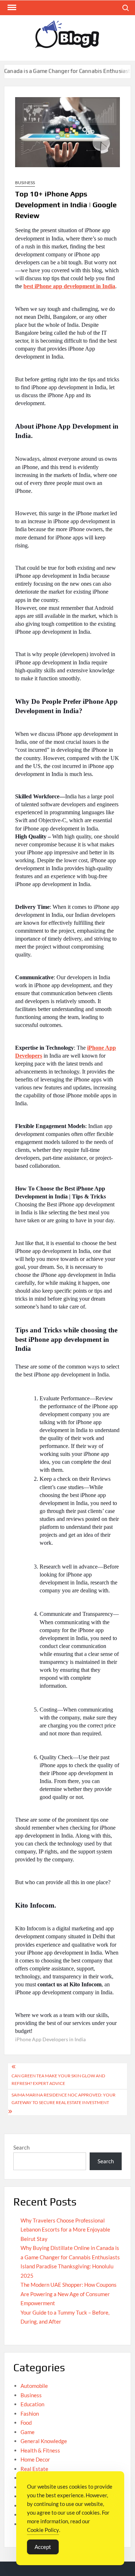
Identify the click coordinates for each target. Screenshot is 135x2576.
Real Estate (34, 2469)
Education (32, 2404)
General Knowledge (44, 2441)
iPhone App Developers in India (50, 2039)
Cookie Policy (43, 2530)
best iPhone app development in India (69, 286)
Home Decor (35, 2459)
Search (21, 2147)
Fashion (30, 2414)
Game (28, 2432)
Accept (43, 2547)
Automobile (34, 2386)
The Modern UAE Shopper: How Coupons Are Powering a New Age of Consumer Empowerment (69, 2294)
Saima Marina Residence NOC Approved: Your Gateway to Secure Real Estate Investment (64, 2098)
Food (26, 2423)
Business (25, 183)
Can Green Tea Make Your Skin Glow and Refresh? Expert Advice (58, 2079)
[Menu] (11, 8)
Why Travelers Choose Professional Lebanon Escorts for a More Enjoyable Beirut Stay (65, 2230)
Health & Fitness (40, 2450)
